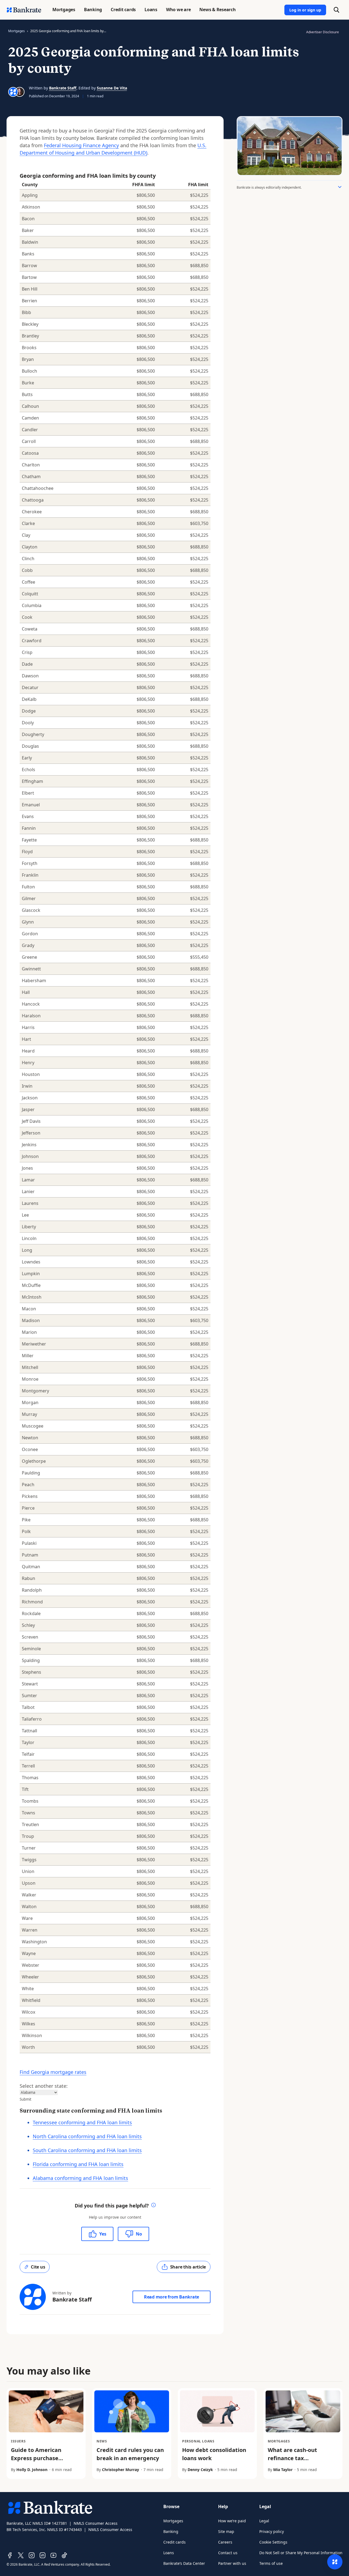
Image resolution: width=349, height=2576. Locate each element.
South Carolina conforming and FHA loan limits (87, 2150)
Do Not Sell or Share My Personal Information (301, 2553)
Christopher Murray (121, 2470)
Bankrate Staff (63, 88)
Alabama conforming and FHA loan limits (80, 2178)
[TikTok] (64, 2555)
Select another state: (44, 2086)
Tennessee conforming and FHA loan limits (82, 2122)
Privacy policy (272, 2531)
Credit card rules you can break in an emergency (130, 2454)
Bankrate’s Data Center (184, 2563)
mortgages (16, 31)
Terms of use (271, 2563)
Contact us (228, 2553)
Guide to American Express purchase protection (36, 2458)
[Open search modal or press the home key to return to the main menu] (336, 10)
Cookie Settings (273, 2542)
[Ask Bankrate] (335, 2562)
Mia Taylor (283, 2470)
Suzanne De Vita (112, 88)
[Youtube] (53, 2555)
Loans (169, 2553)
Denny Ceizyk (200, 2470)
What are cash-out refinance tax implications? (292, 2458)
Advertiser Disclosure (323, 32)
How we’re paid (232, 2521)
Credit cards (174, 2542)
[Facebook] (10, 2555)
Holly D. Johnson (32, 2470)
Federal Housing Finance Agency (81, 145)
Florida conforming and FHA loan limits (78, 2164)
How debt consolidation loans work (214, 2454)
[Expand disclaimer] (340, 187)
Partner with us (232, 2563)
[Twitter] (21, 2555)
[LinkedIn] (43, 2555)
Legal (264, 2521)
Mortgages (173, 2521)
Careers (225, 2542)
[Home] (24, 10)
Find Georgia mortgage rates (53, 2072)
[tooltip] (154, 2206)
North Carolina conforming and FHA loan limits (87, 2136)
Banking (171, 2531)
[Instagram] (32, 2555)
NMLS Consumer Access (96, 2523)
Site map (226, 2531)
